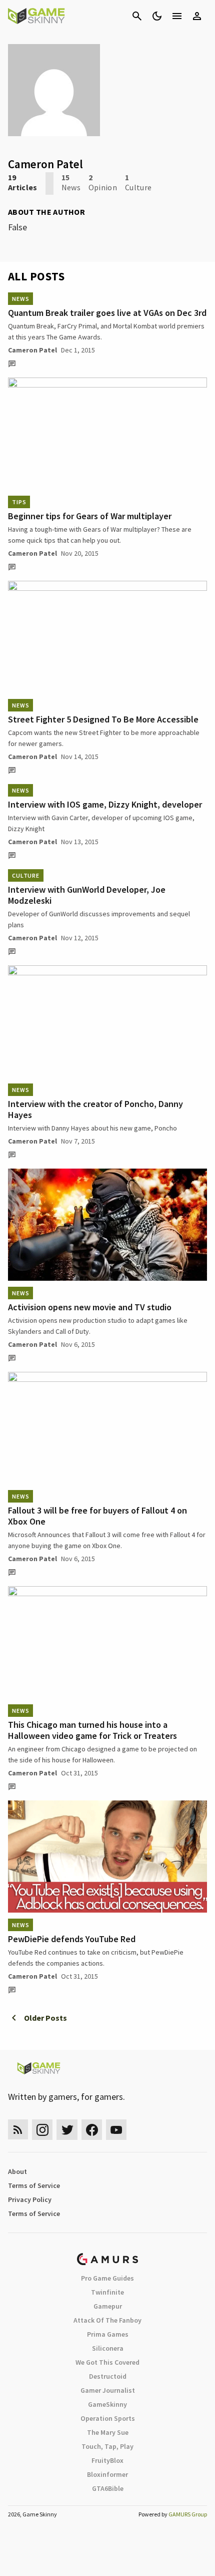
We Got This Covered (107, 2362)
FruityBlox (107, 2460)
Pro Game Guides (107, 2278)
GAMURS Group (188, 2514)
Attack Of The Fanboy (107, 2320)
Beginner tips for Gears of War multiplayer (90, 516)
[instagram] (42, 2130)
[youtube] (116, 2130)
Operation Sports (108, 2418)
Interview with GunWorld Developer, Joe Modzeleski (87, 895)
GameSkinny (107, 2404)
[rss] (18, 2130)
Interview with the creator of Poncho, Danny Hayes (95, 1109)
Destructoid (108, 2376)
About (17, 2171)
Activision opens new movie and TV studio (90, 1307)
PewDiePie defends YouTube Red (72, 1939)
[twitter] (67, 2130)
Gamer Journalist (108, 2390)
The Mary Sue (108, 2432)
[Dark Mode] (157, 16)
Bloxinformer (107, 2474)
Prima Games (108, 2334)
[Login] (197, 16)
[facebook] (92, 2130)
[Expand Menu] (177, 16)
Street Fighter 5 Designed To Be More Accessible (103, 719)
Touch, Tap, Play (107, 2446)
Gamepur (108, 2306)
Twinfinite (107, 2292)
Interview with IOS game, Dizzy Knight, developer (105, 804)
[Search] (137, 16)
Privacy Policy (30, 2199)
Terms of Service (34, 2185)
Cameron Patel (32, 350)
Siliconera (108, 2348)
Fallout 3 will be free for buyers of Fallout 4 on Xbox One (97, 1516)
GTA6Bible (108, 2488)
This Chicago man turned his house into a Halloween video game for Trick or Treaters (92, 1730)
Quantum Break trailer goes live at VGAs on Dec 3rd (107, 313)
